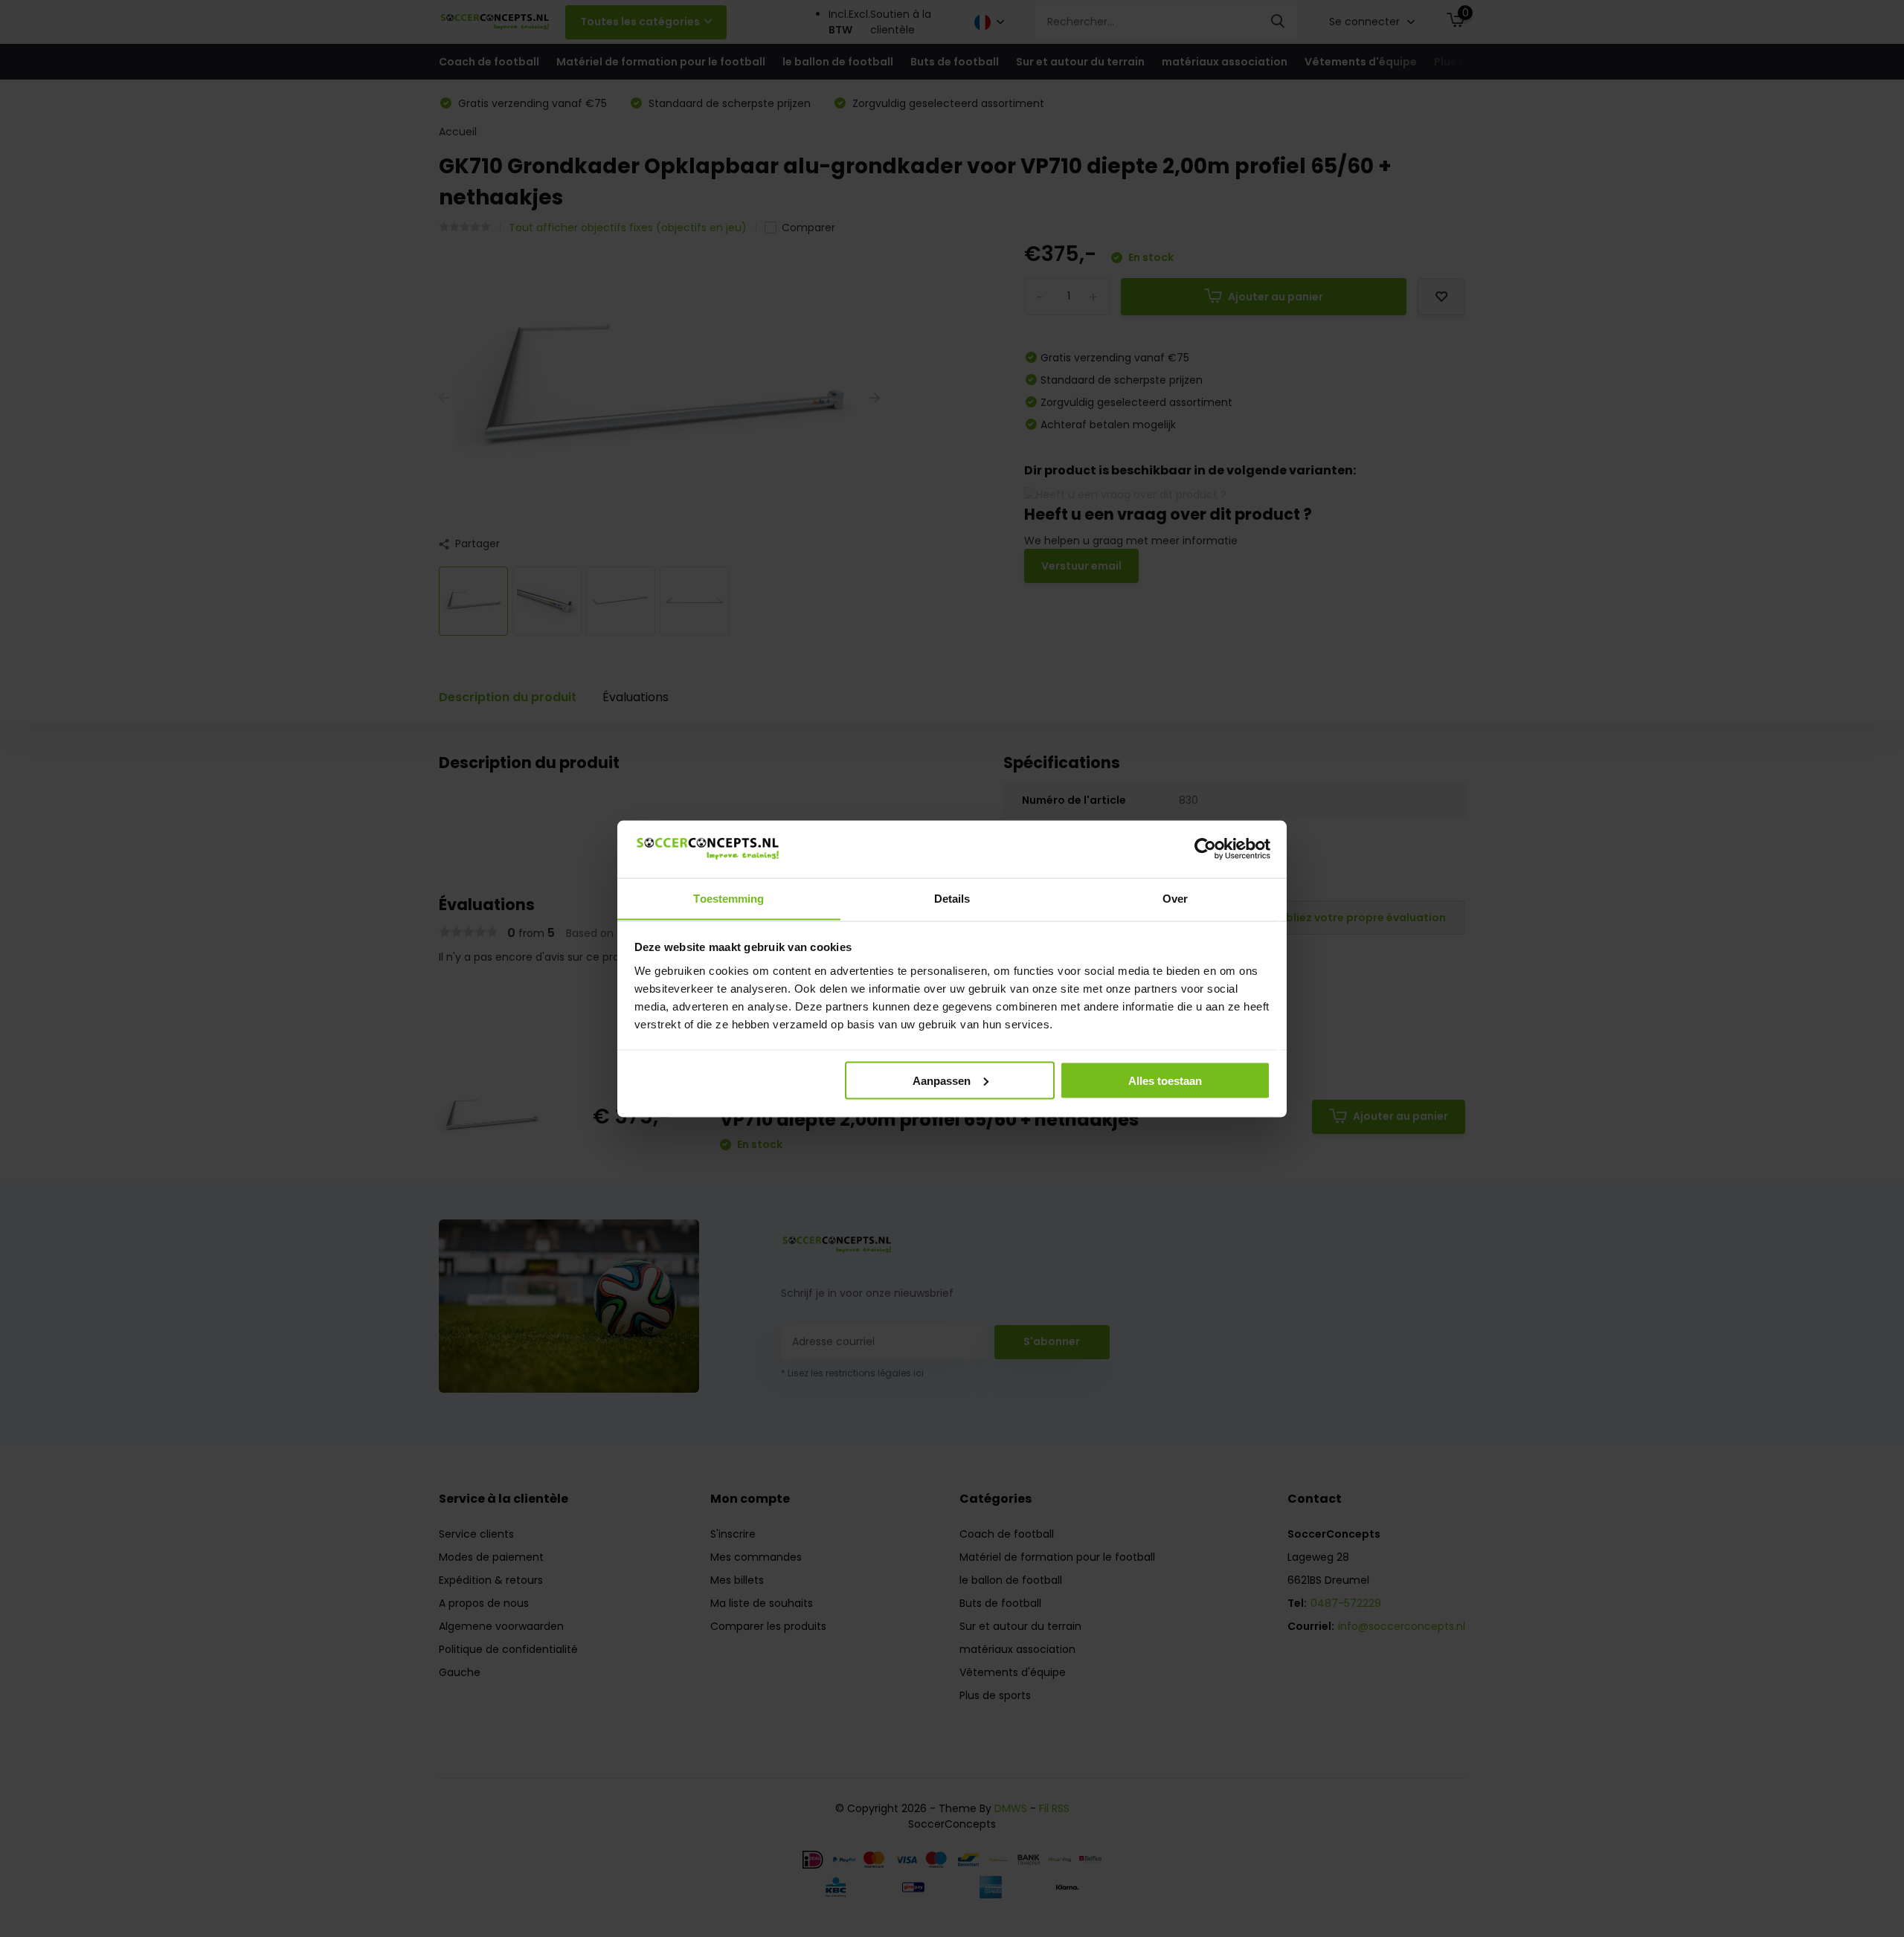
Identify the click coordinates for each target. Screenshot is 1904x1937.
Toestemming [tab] (729, 898)
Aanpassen (942, 1080)
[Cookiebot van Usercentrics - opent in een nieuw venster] (1205, 848)
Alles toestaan (1165, 1080)
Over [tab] (1175, 898)
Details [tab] (952, 898)
